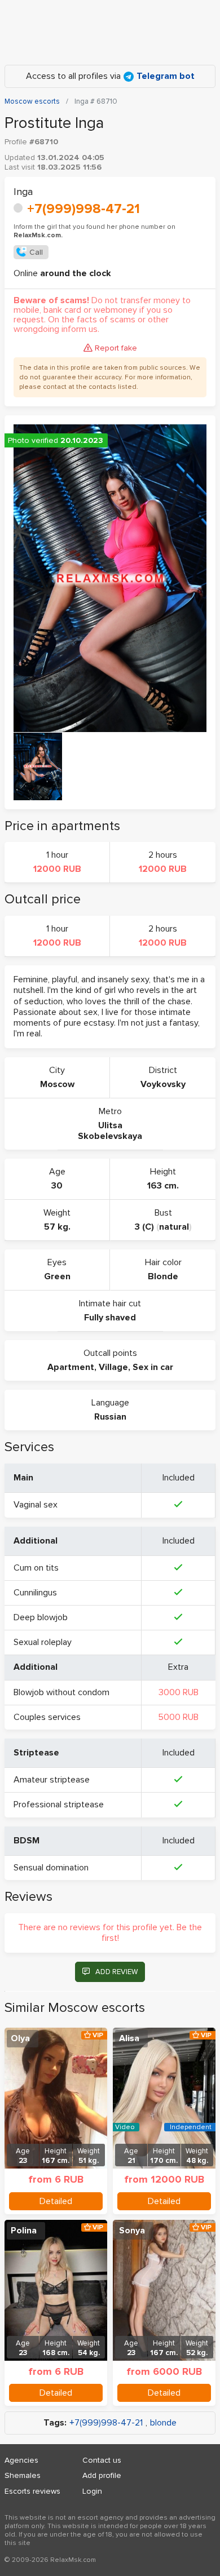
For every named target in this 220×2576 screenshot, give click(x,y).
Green (57, 1276)
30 (57, 1186)
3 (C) (144, 1227)
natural (174, 1227)
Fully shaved (110, 1318)
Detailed (56, 2201)
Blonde (163, 1276)
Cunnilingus (35, 1593)
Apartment (71, 1367)
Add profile (102, 2475)
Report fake (116, 348)
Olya (20, 2038)
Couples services (47, 1717)
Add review (116, 1972)
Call (36, 252)
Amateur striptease (52, 1780)
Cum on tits (36, 1568)
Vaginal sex (36, 1505)
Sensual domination (51, 1868)
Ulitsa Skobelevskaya (110, 1131)
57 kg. (57, 1227)
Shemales (23, 2475)
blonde (163, 2423)
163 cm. (163, 1186)
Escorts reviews (32, 2491)
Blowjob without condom (61, 1692)
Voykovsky (163, 1084)
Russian (110, 1417)
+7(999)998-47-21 (83, 209)
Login (92, 2491)
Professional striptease (59, 1804)
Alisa (129, 2038)
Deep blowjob (41, 1617)
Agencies (21, 2460)
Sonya (132, 2231)
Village (113, 1367)
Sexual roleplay (43, 1642)
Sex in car (153, 1367)
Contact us (102, 2460)
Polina (24, 2231)
